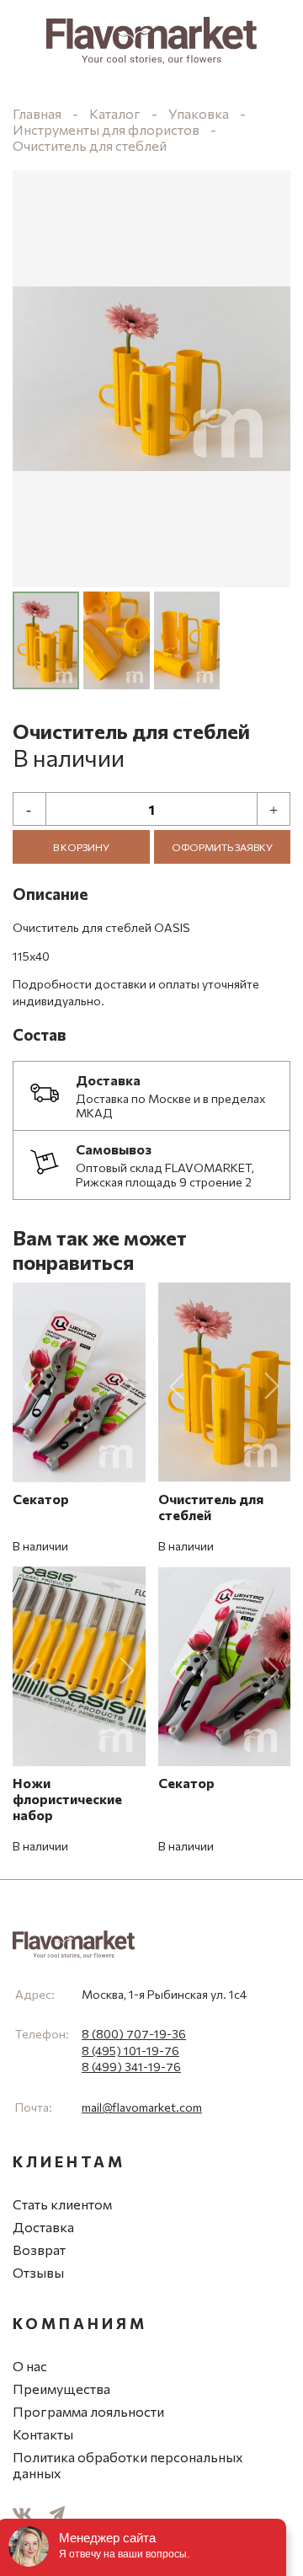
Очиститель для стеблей (90, 145)
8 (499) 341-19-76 (131, 2067)
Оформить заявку (222, 847)
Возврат (39, 2249)
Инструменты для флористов (106, 129)
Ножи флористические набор (67, 1799)
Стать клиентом (62, 2204)
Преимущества (61, 2389)
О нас (30, 2366)
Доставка (43, 2227)
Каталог (115, 113)
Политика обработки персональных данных (128, 2465)
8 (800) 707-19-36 (134, 2034)
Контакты (43, 2434)
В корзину (81, 847)
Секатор (41, 1499)
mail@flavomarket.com (142, 2107)
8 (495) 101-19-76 (130, 2051)
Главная (37, 113)
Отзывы (38, 2272)
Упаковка (199, 113)
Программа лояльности (88, 2411)
